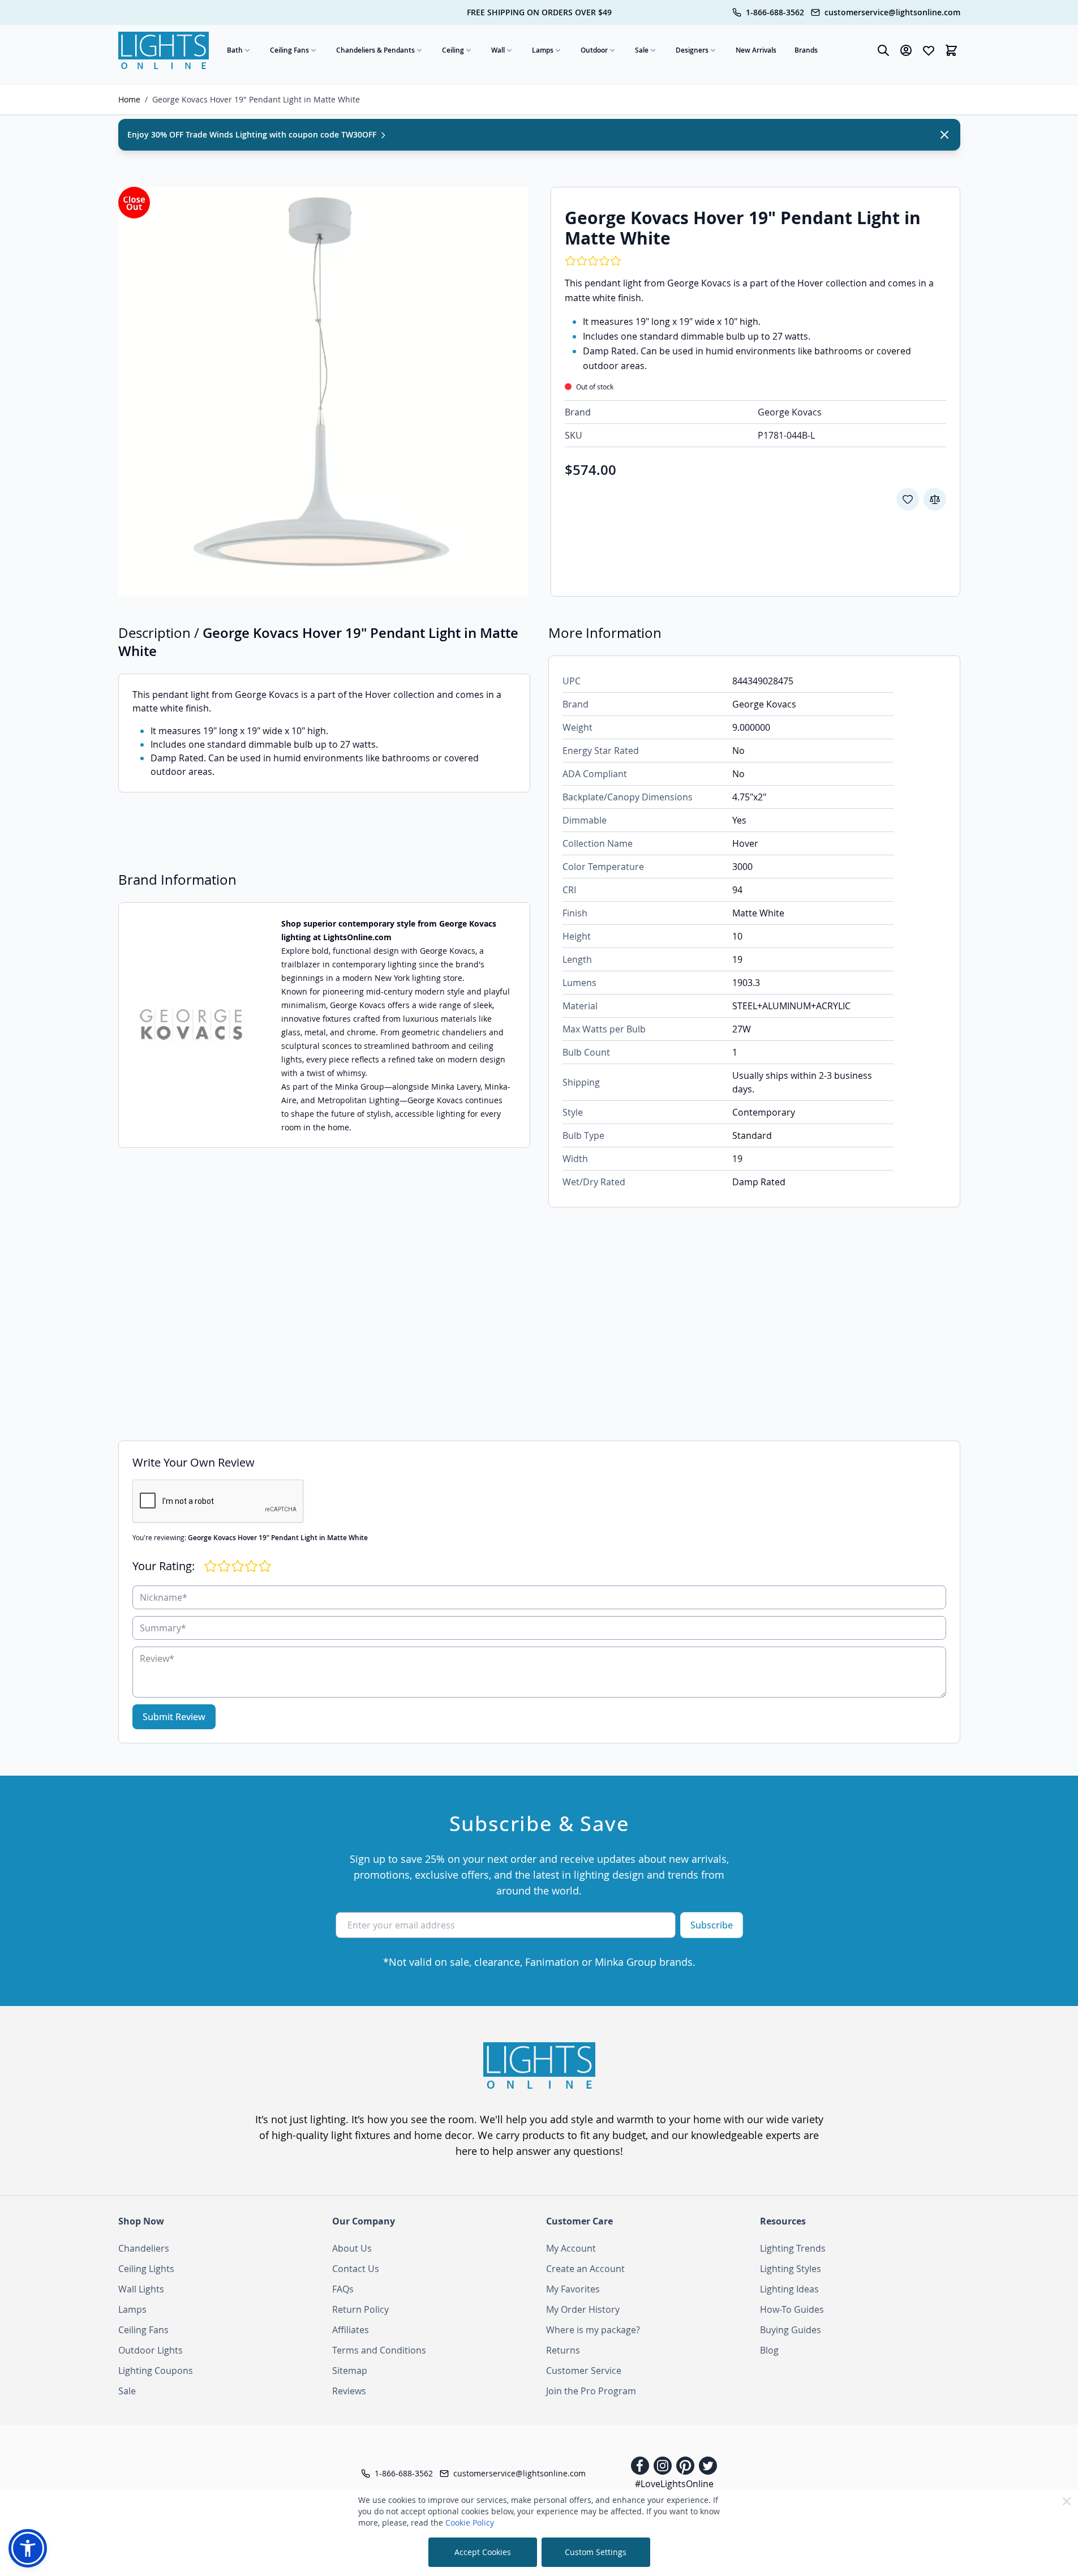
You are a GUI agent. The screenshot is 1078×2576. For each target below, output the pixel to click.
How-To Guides (792, 2309)
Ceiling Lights (146, 2269)
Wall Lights (141, 2289)
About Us (352, 2248)
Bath (235, 50)
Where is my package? (593, 2330)
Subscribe (712, 1925)
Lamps (543, 50)
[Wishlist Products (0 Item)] (929, 50)
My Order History (583, 2309)
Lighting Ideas (789, 2289)
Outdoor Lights (151, 2350)
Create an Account (585, 2269)
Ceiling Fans (289, 50)
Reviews (349, 2391)
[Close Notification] (944, 135)
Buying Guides (791, 2330)
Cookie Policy (470, 2523)
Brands (806, 50)
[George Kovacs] (193, 1025)
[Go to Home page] (164, 50)
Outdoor (594, 50)
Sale (642, 50)
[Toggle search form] (883, 50)
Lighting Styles (791, 2269)
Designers (692, 50)
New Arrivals (756, 50)
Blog (769, 2350)
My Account (571, 2248)
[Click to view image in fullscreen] (323, 392)
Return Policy (360, 2309)
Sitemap (350, 2371)
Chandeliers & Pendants (375, 50)
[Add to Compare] (935, 499)
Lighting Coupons (156, 2371)
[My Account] (906, 50)
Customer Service (584, 2371)
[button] (28, 2548)
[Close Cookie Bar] (1067, 2501)
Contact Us (356, 2269)
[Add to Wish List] (908, 499)
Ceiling (453, 50)
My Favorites (573, 2289)
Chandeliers (144, 2248)
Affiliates (351, 2330)
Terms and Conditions (379, 2350)
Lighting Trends (793, 2248)
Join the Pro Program (591, 2391)
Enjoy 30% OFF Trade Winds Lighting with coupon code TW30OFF (253, 134)
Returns (563, 2350)
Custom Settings (596, 2552)
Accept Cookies (483, 2552)
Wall (498, 50)
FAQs (343, 2289)
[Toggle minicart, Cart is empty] (951, 50)
